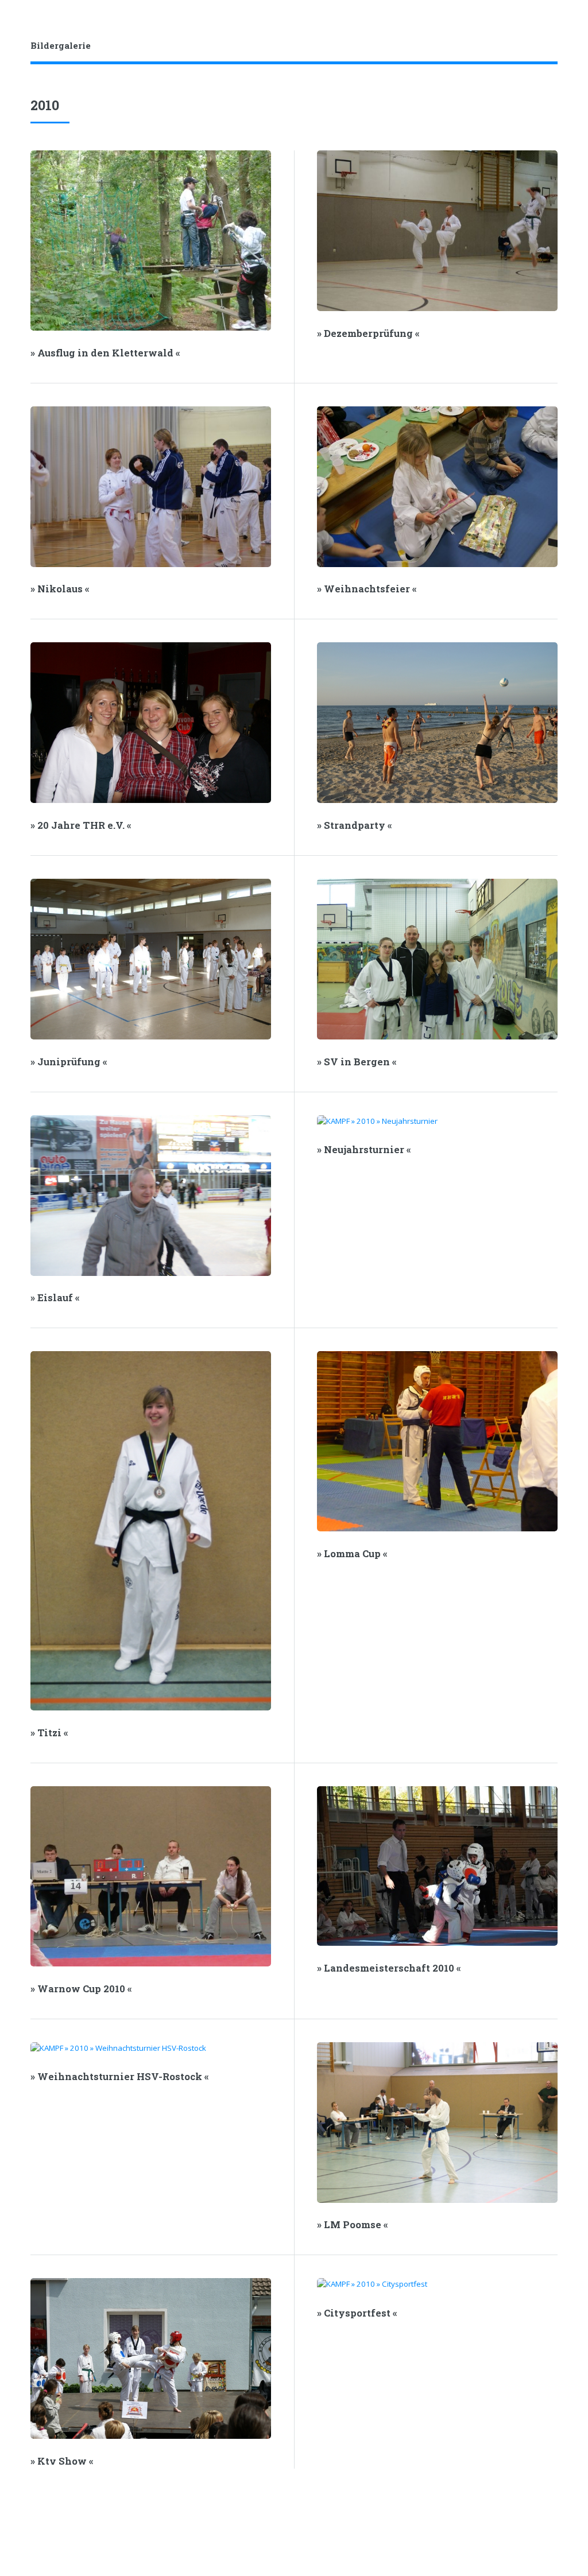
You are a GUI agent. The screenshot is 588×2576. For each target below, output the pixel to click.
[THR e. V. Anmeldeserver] (537, 46)
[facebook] (503, 46)
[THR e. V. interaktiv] (554, 46)
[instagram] (520, 46)
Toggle (21, 22)
